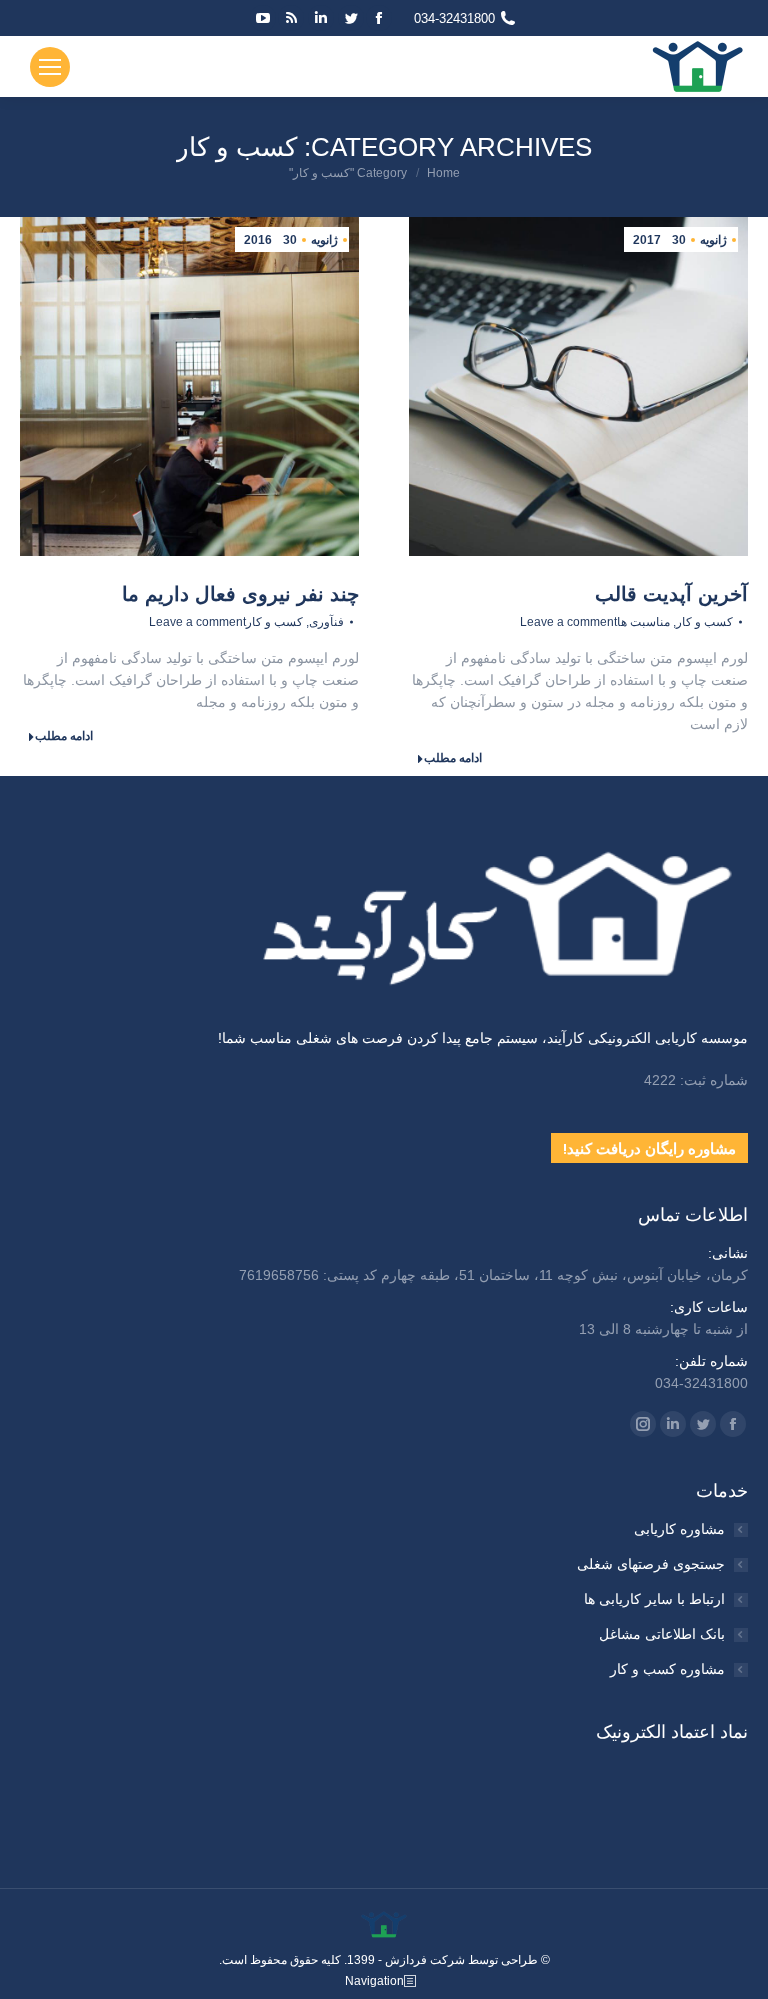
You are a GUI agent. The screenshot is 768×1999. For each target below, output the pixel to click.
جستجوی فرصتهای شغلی (651, 1564)
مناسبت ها (643, 622)
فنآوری (326, 622)
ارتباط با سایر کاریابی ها (654, 1599)
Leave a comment (568, 622)
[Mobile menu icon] (50, 67)
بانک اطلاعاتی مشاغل (662, 1634)
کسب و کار (704, 622)
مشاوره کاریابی (679, 1529)
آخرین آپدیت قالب (671, 594)
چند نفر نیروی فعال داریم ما (240, 594)
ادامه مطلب (453, 758)
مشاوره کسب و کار (667, 1669)
